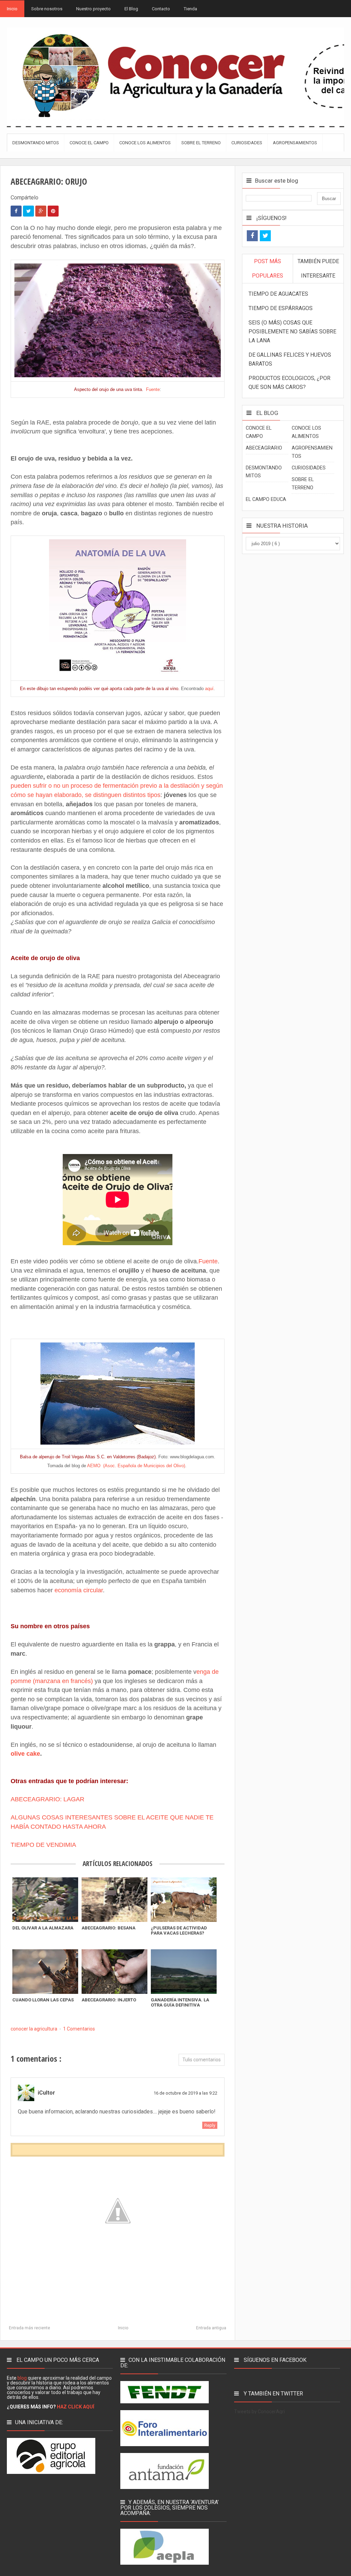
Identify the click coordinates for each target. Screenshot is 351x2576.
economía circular (79, 1590)
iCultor (46, 2093)
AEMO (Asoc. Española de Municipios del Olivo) (136, 1466)
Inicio (12, 9)
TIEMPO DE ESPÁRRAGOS (281, 308)
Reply (210, 2125)
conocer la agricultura (34, 2029)
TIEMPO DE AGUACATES (278, 294)
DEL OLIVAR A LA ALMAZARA (43, 1928)
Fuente (153, 389)
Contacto (161, 9)
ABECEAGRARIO (264, 448)
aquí (209, 689)
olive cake (25, 1754)
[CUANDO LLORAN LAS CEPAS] (45, 1972)
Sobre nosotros (47, 9)
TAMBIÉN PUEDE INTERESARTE (318, 268)
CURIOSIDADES (309, 468)
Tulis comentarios (202, 2060)
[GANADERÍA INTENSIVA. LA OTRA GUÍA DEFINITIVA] (184, 1972)
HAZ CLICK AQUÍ (76, 2407)
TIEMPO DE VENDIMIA (43, 1845)
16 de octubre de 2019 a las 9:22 (185, 2093)
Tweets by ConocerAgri (259, 2412)
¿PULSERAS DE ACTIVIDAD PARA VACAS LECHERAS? (179, 1930)
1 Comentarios (79, 2029)
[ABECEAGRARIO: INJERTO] (114, 1972)
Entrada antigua (211, 2328)
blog (22, 2378)
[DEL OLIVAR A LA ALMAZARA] (45, 1900)
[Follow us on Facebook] (252, 236)
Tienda (190, 9)
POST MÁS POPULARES (268, 268)
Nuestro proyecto (93, 9)
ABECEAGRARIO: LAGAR (47, 1799)
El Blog (131, 9)
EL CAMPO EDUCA (266, 499)
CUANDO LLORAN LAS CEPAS (43, 2000)
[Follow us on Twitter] (265, 236)
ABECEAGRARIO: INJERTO (109, 2000)
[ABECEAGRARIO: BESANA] (114, 1900)
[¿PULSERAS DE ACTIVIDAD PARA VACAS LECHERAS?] (184, 1900)
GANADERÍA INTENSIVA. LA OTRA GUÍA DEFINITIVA (180, 2002)
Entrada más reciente (29, 2328)
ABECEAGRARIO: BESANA (108, 1928)
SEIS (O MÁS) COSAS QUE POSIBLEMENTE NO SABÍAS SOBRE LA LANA (292, 332)
